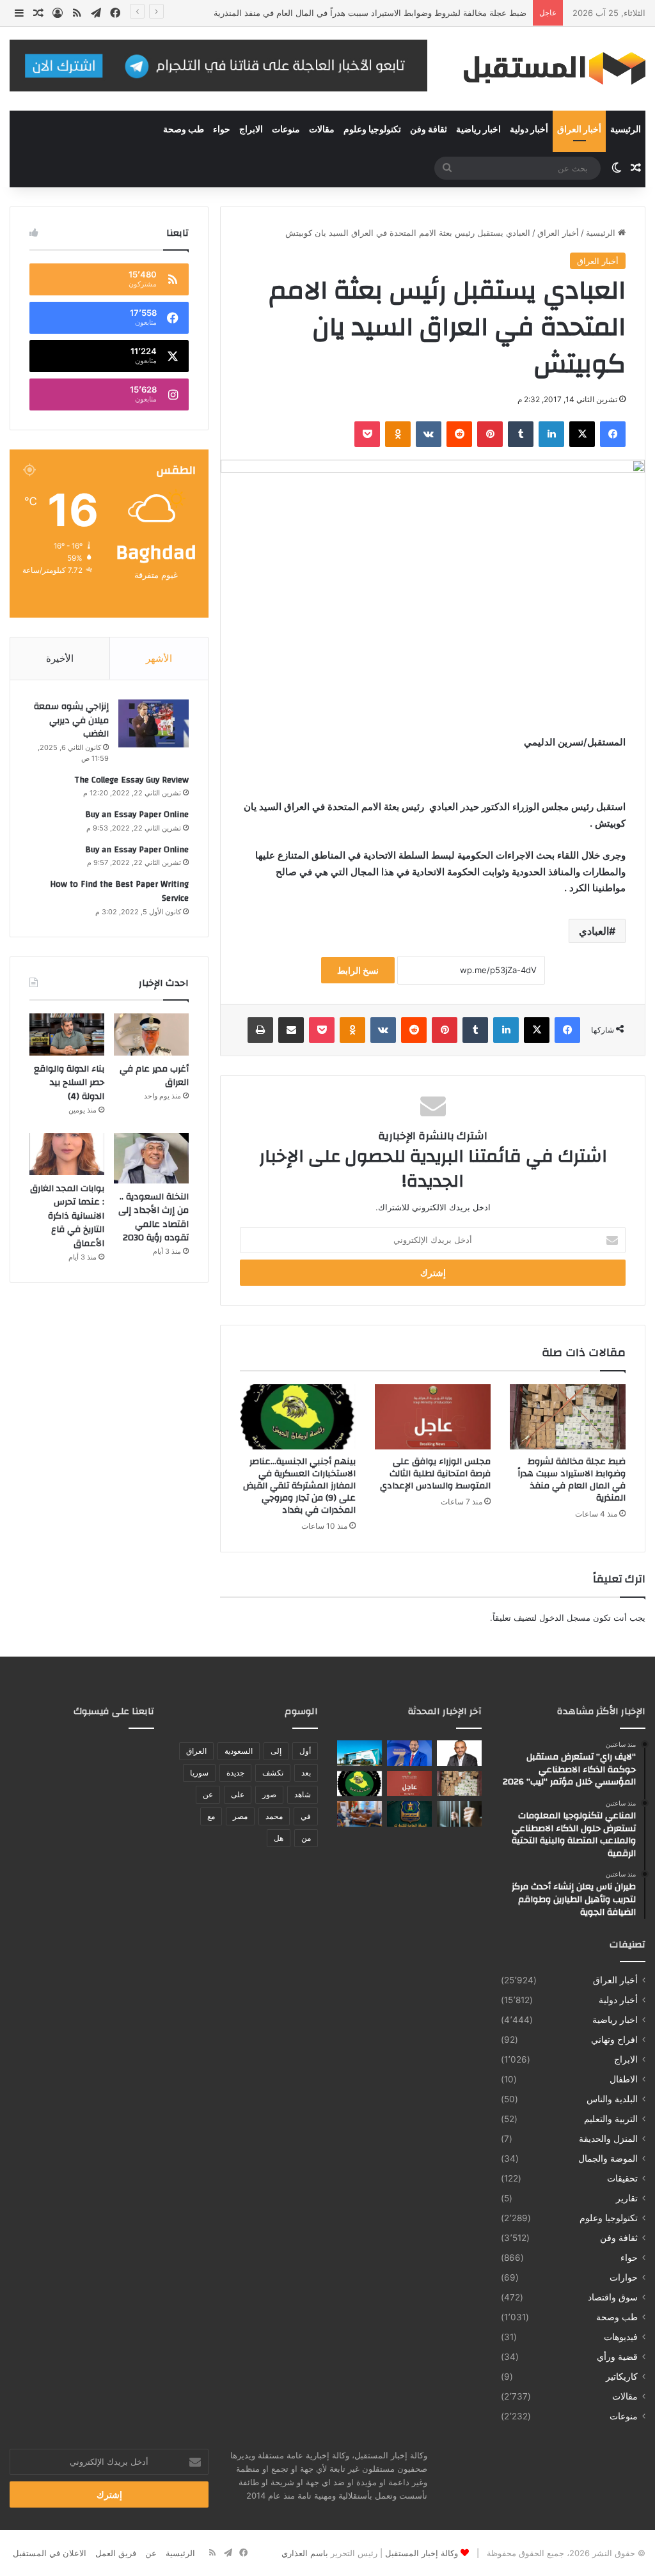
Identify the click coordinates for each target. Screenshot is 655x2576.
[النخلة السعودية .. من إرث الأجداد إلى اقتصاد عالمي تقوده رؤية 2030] (151, 1158)
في (306, 1816)
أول (305, 1751)
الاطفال (624, 2079)
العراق (196, 1751)
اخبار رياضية (478, 130)
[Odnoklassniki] (398, 434)
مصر (240, 1816)
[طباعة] (260, 1030)
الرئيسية (626, 130)
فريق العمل (116, 2553)
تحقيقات (622, 2178)
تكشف (273, 1773)
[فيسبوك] (613, 434)
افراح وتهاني (614, 2040)
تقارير (627, 2198)
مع (211, 1816)
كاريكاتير (622, 2377)
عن (208, 1794)
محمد (274, 1816)
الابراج (251, 130)
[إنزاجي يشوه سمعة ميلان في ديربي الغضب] (154, 723)
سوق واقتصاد (613, 2297)
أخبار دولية (529, 130)
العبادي (594, 931)
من (306, 1838)
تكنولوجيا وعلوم (372, 130)
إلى (276, 1751)
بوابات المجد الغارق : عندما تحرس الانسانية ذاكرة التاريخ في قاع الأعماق (67, 1216)
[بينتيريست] (490, 434)
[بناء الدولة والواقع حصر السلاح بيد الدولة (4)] (67, 1034)
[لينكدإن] (551, 434)
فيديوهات (621, 2337)
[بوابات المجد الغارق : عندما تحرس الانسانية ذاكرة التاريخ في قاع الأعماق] (67, 1154)
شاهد (303, 1794)
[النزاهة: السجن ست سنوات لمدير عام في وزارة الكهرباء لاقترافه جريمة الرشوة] (459, 1814)
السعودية (239, 1751)
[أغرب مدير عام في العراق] (151, 1034)
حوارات (624, 2277)
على (238, 1794)
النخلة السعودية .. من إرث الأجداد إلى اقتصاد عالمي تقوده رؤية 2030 (154, 1218)
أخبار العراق (579, 130)
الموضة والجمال (608, 2158)
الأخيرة (60, 658)
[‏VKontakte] (429, 434)
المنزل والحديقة (608, 2139)
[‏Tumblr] (521, 434)
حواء (222, 130)
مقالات (322, 130)
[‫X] (582, 434)
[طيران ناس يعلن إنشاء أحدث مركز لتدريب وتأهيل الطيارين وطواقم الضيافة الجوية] (359, 1753)
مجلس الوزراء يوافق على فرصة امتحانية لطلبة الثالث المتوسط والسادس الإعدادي (435, 1474)
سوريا (199, 1773)
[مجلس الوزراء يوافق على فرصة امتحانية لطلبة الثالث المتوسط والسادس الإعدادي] (433, 1417)
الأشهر (159, 658)
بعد (306, 1773)
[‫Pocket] (367, 434)
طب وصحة (184, 130)
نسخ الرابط (358, 970)
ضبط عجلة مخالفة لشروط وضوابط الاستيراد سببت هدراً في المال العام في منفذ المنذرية (370, 13)
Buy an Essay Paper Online (137, 815)
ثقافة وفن (429, 130)
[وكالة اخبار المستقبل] (546, 69)
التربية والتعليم (611, 2119)
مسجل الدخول (565, 1618)
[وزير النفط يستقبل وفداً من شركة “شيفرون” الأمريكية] (359, 1814)
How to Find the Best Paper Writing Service (119, 891)
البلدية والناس (612, 2099)
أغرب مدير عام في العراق (154, 1076)
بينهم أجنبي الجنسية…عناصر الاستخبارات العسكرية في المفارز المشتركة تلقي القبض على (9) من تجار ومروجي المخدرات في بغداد (299, 1486)
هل (279, 1838)
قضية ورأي (617, 2357)
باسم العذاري (305, 2553)
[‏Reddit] (459, 434)
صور (269, 1794)
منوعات (286, 130)
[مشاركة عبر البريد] (291, 1030)
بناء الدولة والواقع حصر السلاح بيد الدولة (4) (69, 1083)
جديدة (235, 1773)
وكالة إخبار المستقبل (422, 2553)
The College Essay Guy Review (131, 780)
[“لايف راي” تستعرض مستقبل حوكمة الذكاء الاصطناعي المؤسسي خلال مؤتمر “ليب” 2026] (459, 1753)
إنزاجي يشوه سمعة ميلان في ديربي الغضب (71, 720)
